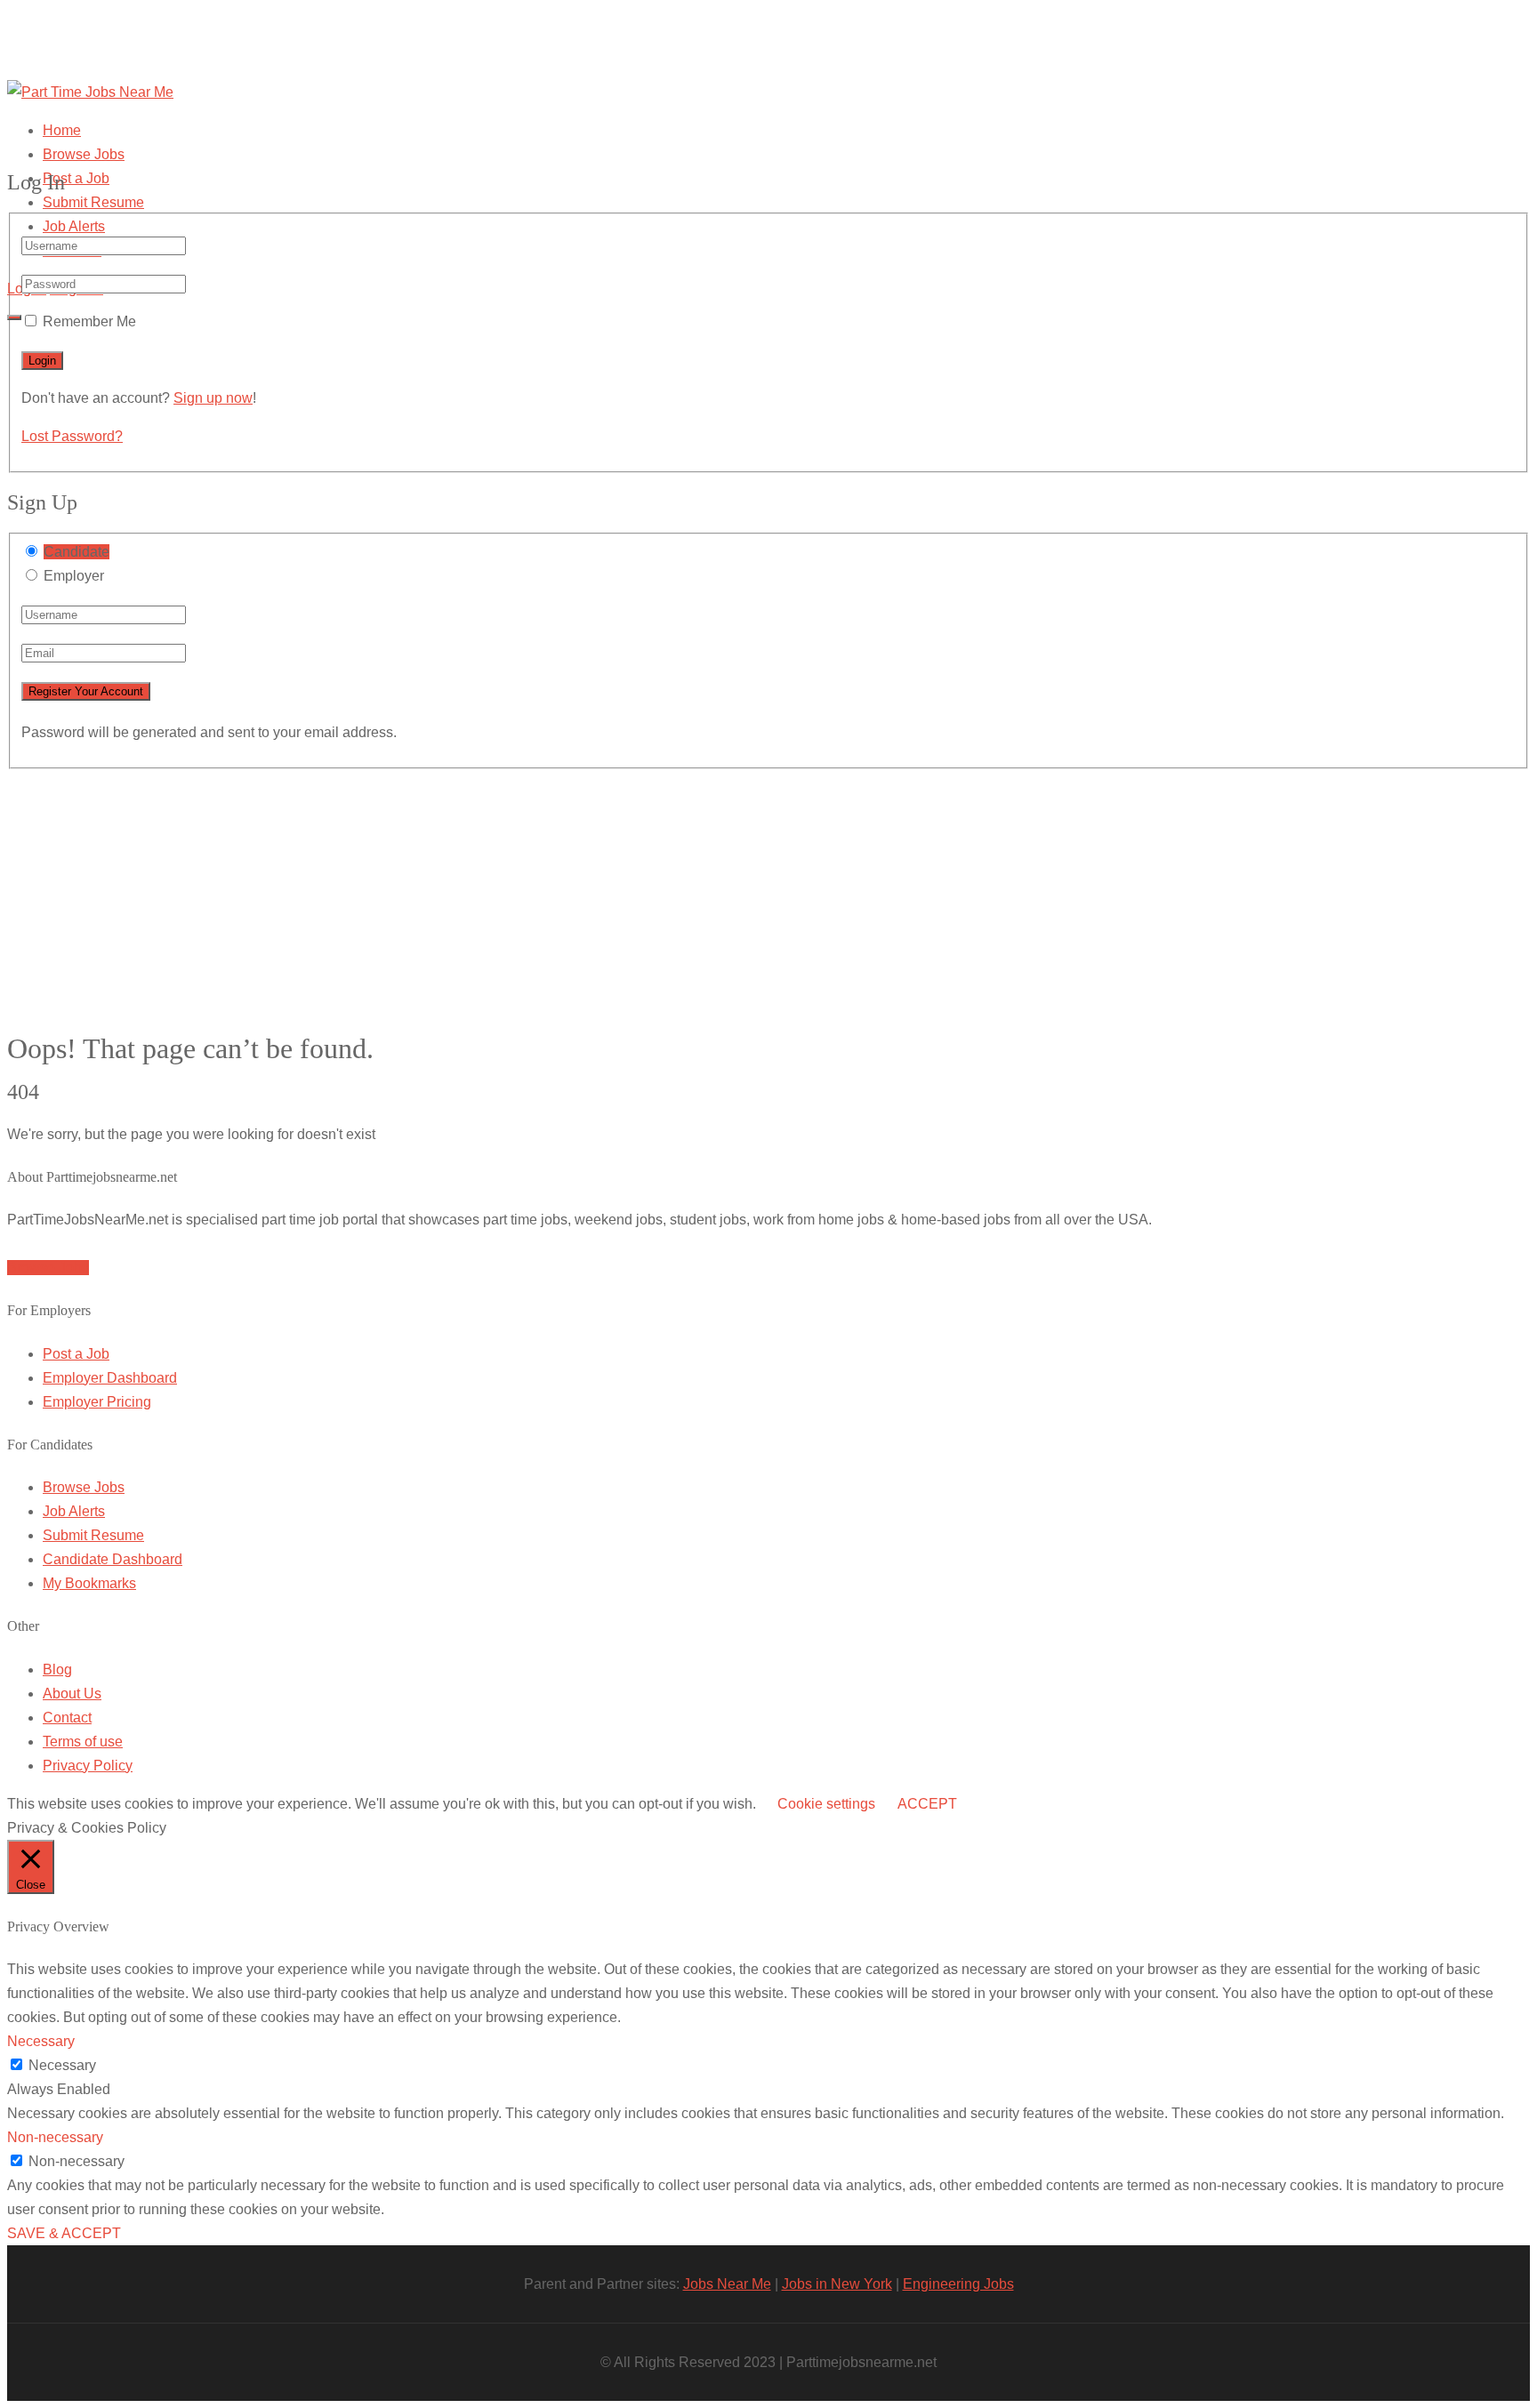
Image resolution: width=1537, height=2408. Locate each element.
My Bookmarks (89, 1583)
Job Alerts (74, 226)
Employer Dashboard (110, 1378)
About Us (72, 1694)
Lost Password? (72, 436)
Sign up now (213, 398)
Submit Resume (93, 202)
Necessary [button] (41, 2041)
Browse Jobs (84, 154)
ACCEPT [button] (927, 1804)
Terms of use (83, 1742)
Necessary (62, 2065)
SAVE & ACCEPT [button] (64, 2233)
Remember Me (89, 321)
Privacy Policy (88, 1766)
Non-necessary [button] (55, 2137)
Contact (67, 1718)
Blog (57, 1670)
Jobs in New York (837, 2284)
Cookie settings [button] (826, 1804)
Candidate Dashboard (113, 1559)
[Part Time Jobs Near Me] (90, 92)
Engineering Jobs (958, 2284)
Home (62, 130)
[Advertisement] (768, 894)
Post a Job (76, 178)
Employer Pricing (97, 1402)
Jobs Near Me (727, 2284)
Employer (74, 576)
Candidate (76, 552)
